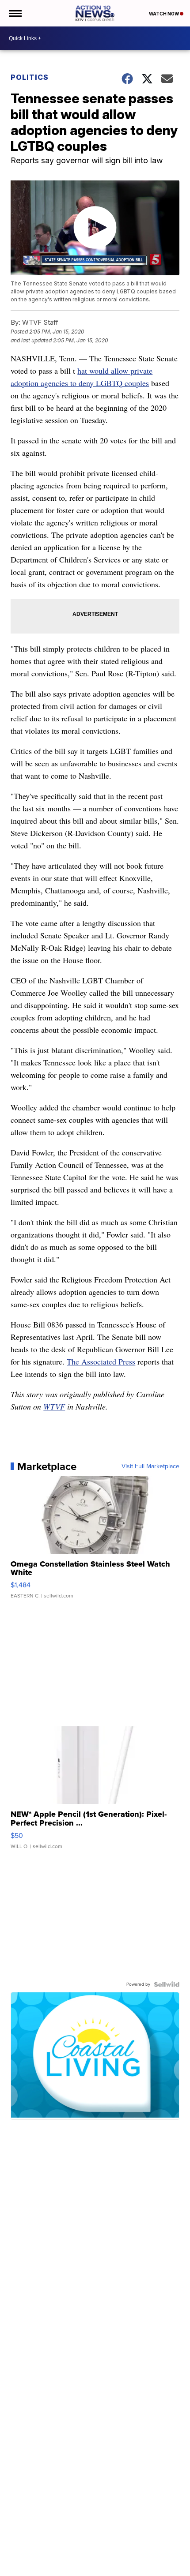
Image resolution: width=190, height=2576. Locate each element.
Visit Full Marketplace (150, 1466)
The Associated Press (101, 1361)
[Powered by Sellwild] (167, 1984)
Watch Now (164, 14)
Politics (30, 77)
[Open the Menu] (15, 13)
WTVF (54, 1406)
